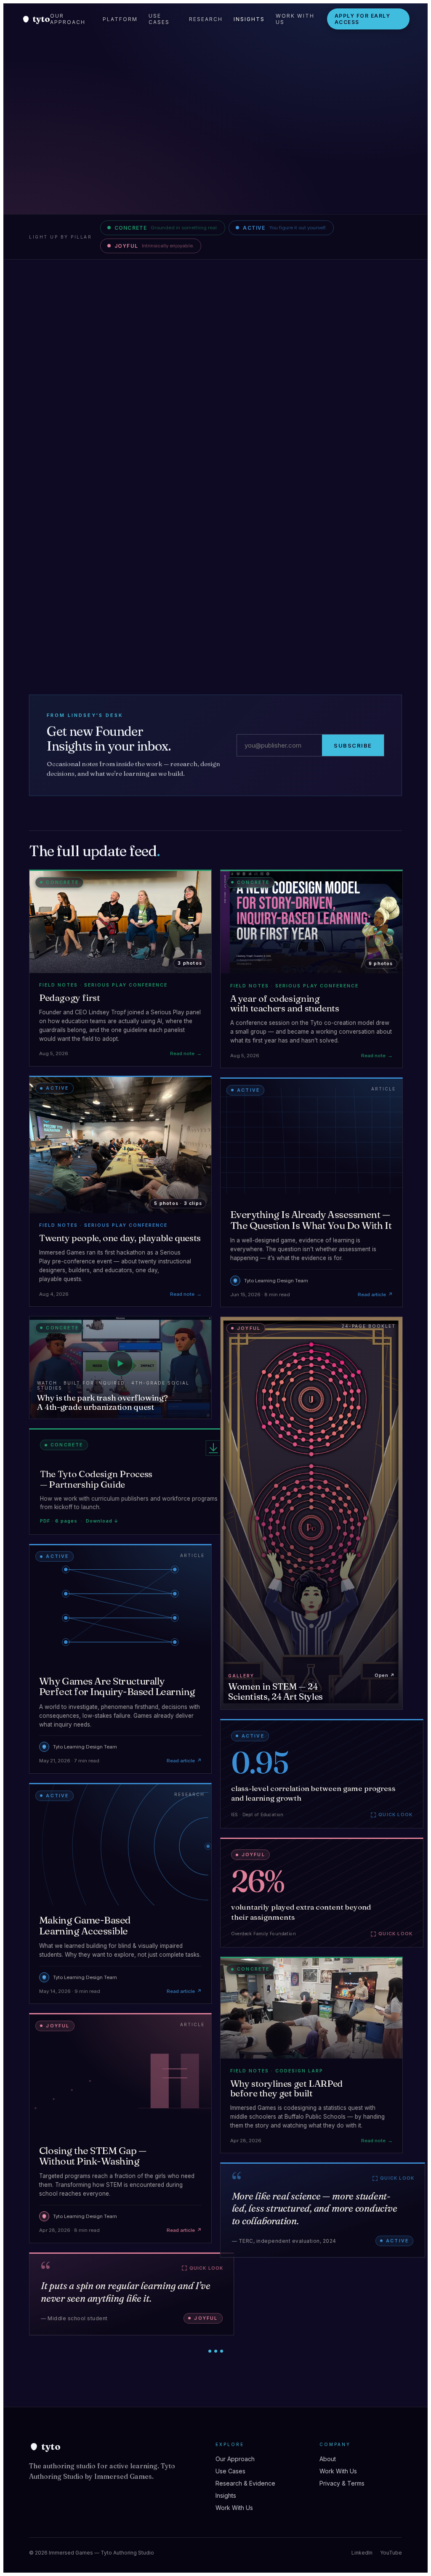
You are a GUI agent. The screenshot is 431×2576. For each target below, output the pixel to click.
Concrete (166, 228)
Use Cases (159, 19)
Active (285, 228)
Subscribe (353, 745)
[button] (131, 1482)
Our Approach (68, 19)
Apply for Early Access (363, 19)
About (328, 2459)
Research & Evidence (245, 2483)
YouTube (391, 2553)
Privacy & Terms (342, 2483)
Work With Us (295, 19)
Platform (120, 19)
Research (206, 19)
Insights (249, 19)
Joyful (154, 246)
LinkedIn (362, 2553)
